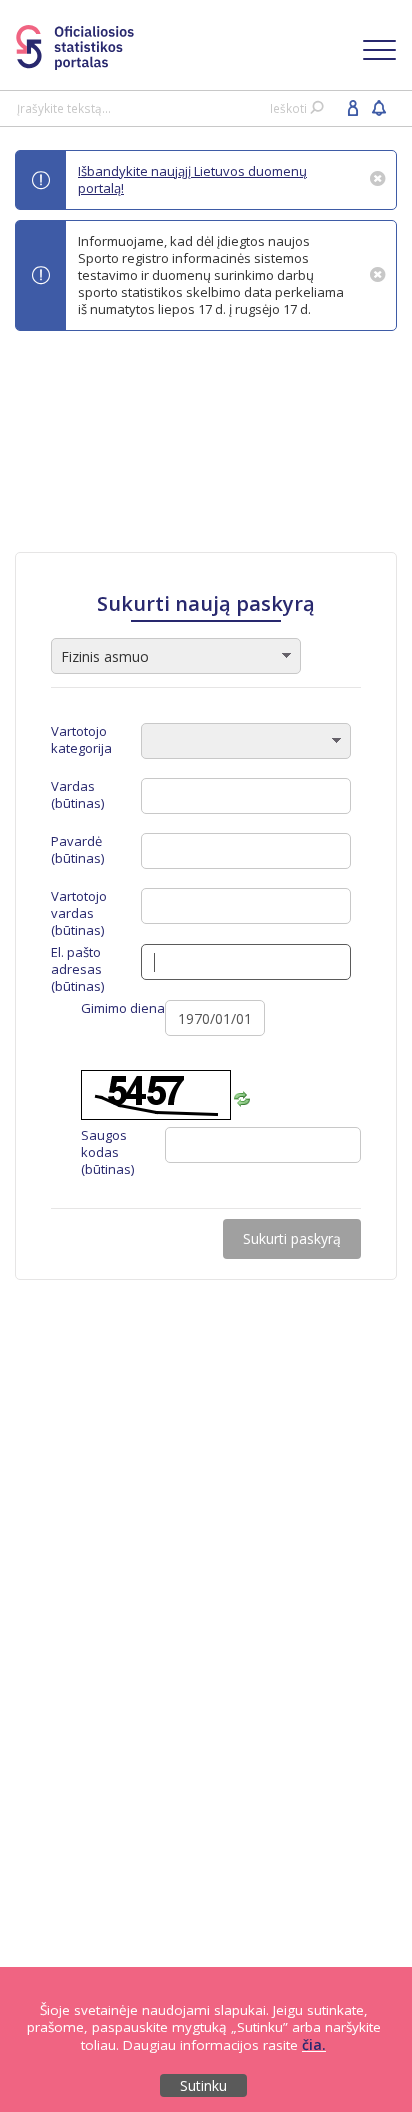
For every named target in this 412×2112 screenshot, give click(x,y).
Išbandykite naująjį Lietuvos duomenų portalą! (192, 179)
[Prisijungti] (353, 107)
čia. (314, 2044)
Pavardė (77, 850)
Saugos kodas (107, 1152)
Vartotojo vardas (79, 913)
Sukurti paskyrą (292, 1238)
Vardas (77, 795)
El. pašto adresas (77, 969)
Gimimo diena (123, 1008)
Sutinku (203, 2085)
